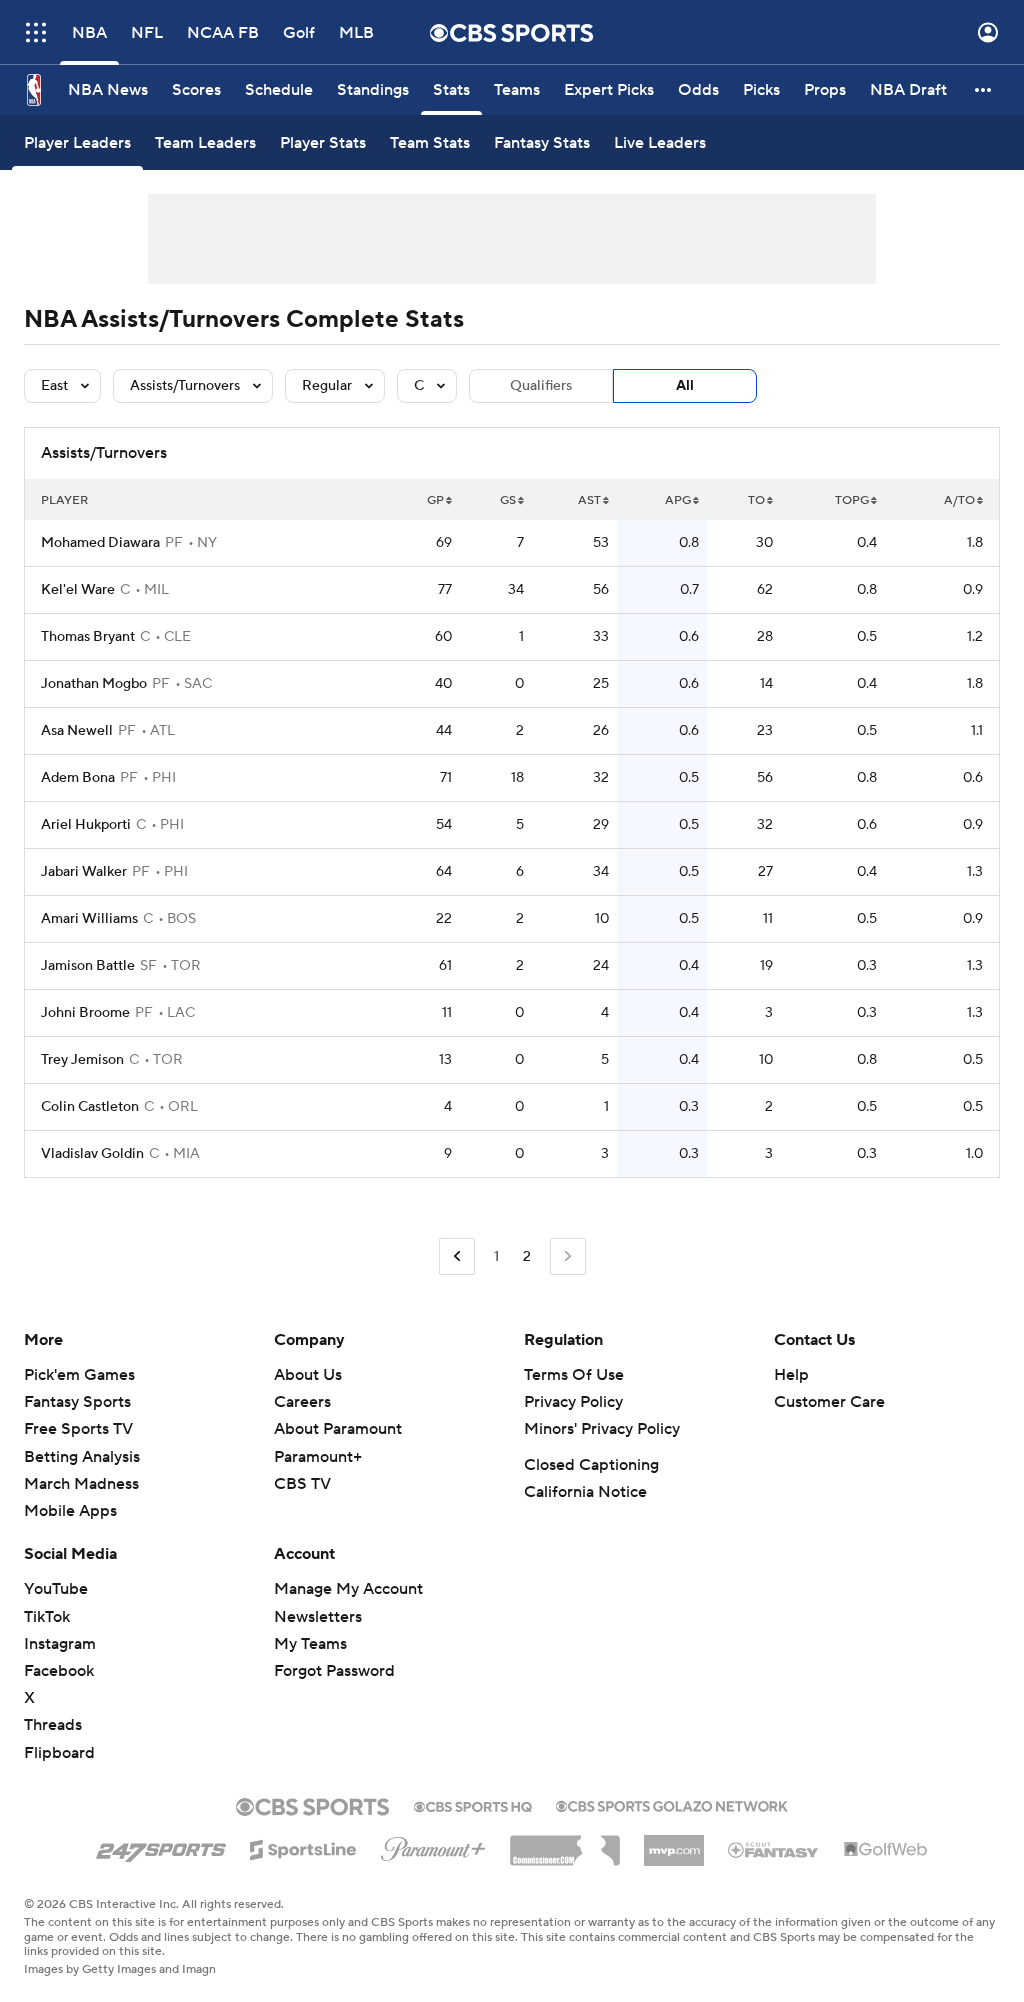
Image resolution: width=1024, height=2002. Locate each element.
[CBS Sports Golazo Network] (672, 1804)
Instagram (60, 1644)
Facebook (59, 1671)
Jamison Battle (88, 966)
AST (589, 500)
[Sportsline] (303, 1847)
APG (678, 500)
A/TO (959, 500)
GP (435, 500)
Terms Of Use (574, 1375)
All (685, 386)
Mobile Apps (70, 1511)
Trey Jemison (82, 1060)
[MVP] (674, 1843)
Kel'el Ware (78, 590)
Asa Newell (77, 731)
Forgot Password (334, 1671)
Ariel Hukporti (86, 825)
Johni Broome (85, 1013)
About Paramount (338, 1429)
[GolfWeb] (886, 1850)
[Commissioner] (565, 1843)
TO (756, 500)
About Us (308, 1375)
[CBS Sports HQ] (473, 1805)
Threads (53, 1725)
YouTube (56, 1589)
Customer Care (829, 1402)
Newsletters (318, 1617)
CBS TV (302, 1484)
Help (791, 1375)
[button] (36, 32)
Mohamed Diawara (100, 543)
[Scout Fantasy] (774, 1849)
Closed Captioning (591, 1465)
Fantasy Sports (77, 1402)
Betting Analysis (82, 1457)
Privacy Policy (573, 1402)
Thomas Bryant (88, 637)
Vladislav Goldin (92, 1154)
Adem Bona (78, 778)
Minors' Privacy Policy (602, 1429)
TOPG (852, 500)
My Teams (310, 1644)
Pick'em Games (79, 1375)
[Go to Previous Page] (457, 1256)
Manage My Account (348, 1589)
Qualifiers (541, 386)
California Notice (585, 1492)
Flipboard (59, 1753)
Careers (302, 1402)
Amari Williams (89, 919)
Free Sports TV (78, 1429)
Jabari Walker (84, 872)
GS (508, 500)
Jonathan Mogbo (94, 684)
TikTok (47, 1617)
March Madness (81, 1484)
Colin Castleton (90, 1107)
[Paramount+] (433, 1845)
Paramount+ (318, 1457)
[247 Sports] (161, 1846)
